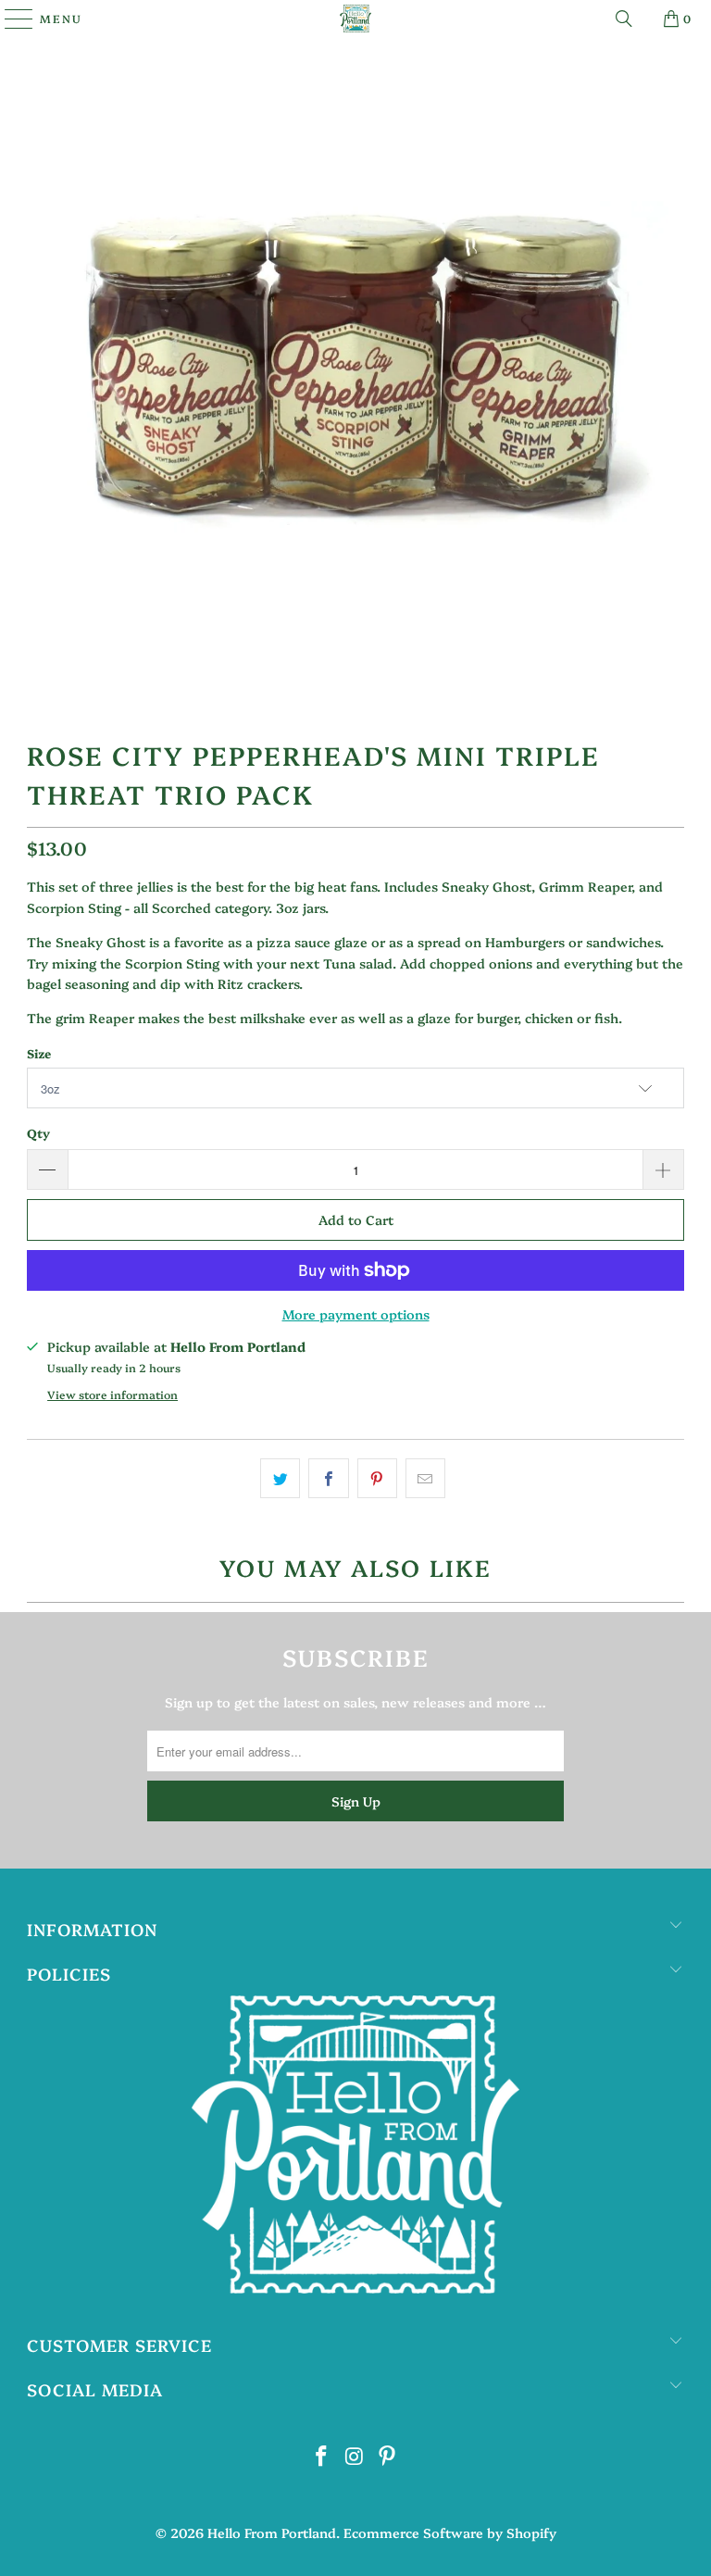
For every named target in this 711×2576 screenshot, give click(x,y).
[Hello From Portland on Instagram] (355, 2456)
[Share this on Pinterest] (377, 1478)
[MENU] (10, 19)
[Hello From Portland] (355, 19)
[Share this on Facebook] (328, 1478)
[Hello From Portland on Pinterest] (388, 2456)
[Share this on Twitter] (280, 1478)
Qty (38, 1132)
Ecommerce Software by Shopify (450, 2532)
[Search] (624, 19)
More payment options (356, 1314)
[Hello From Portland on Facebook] (321, 2456)
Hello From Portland (272, 2532)
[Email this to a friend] (425, 1478)
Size (39, 1053)
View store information (112, 1394)
